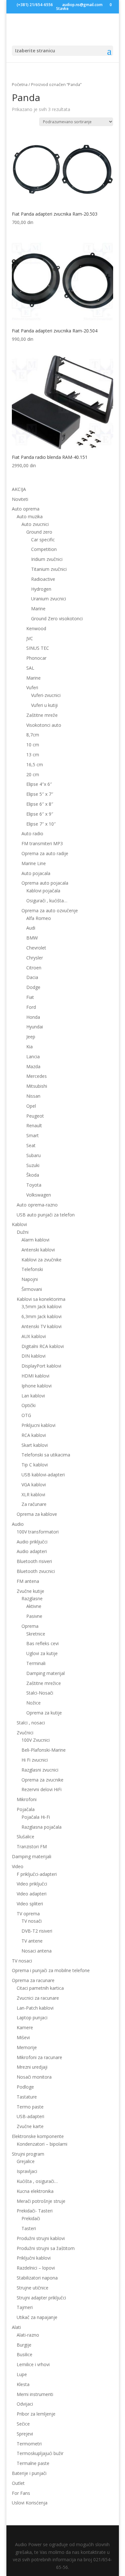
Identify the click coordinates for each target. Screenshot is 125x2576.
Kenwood (36, 628)
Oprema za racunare (33, 1980)
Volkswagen (39, 1195)
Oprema (30, 1626)
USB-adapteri (30, 2116)
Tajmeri (25, 2307)
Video (18, 1866)
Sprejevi (25, 2434)
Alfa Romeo (39, 918)
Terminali (36, 1663)
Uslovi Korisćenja (30, 2503)
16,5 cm (35, 764)
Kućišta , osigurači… (37, 2181)
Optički (29, 1405)
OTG (26, 1415)
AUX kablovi (34, 1336)
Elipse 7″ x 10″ (41, 824)
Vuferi (32, 687)
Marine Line (34, 863)
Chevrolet (36, 948)
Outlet (18, 2483)
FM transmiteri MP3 (42, 843)
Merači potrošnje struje (41, 2201)
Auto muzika (30, 516)
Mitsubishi (37, 1086)
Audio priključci (32, 1542)
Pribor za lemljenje (36, 2414)
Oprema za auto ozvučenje (50, 910)
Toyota (34, 1185)
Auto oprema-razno (37, 1205)
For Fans (21, 2493)
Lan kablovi (33, 1396)
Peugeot (35, 1116)
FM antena (28, 1581)
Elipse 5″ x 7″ (40, 794)
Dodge (33, 987)
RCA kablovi (34, 1435)
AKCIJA (19, 489)
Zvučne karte (30, 2126)
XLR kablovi (33, 1494)
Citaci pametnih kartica (40, 1988)
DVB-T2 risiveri (37, 1931)
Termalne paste (33, 2463)
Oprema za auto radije (45, 853)
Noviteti (20, 499)
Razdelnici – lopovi (36, 2268)
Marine (38, 609)
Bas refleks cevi (42, 1643)
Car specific (43, 540)
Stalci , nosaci (31, 1723)
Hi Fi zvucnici (35, 1760)
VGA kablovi (34, 1485)
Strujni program (28, 2154)
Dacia (32, 977)
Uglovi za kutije (42, 1653)
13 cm (33, 755)
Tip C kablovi (35, 1465)
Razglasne (32, 1598)
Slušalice (25, 1837)
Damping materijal (46, 1673)
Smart (33, 1135)
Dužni (23, 1232)
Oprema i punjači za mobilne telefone (51, 1970)
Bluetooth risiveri (34, 1561)
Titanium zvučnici (49, 569)
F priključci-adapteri (37, 1874)
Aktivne (34, 1606)
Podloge (25, 2087)
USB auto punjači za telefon (46, 1215)
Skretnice (36, 1634)
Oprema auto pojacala (45, 883)
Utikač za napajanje (37, 2317)
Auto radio (32, 833)
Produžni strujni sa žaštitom (46, 2248)
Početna (20, 84)
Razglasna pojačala (42, 1827)
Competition (44, 549)
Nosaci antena (37, 1951)
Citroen (34, 968)
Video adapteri (32, 1894)
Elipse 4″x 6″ (39, 784)
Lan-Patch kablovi (35, 2008)
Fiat (30, 997)
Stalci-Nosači (40, 1693)
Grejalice (26, 2161)
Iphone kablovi (37, 1386)
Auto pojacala (36, 873)
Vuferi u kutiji (44, 705)
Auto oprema (26, 509)
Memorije (27, 2047)
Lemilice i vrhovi (33, 2364)
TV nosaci (22, 1961)
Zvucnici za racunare (38, 1998)
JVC (30, 638)
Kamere (25, 2027)
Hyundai (35, 1027)
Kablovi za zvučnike (42, 1260)
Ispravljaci (27, 2171)
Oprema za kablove (37, 1514)
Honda (33, 1017)
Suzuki (33, 1165)
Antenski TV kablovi (42, 1326)
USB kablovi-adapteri (43, 1475)
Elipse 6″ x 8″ (40, 804)
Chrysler (35, 958)
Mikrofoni (27, 1799)
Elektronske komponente (38, 2136)
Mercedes (37, 1076)
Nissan (33, 1096)
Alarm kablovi (35, 1240)
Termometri (29, 2444)
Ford (31, 1007)
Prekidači (31, 2218)
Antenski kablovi (38, 1250)
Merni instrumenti (35, 2394)
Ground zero (39, 532)
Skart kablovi (35, 1445)
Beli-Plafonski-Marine (44, 1750)
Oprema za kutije (44, 1713)
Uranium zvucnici (49, 599)
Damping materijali (32, 1856)
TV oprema (28, 1914)
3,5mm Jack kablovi (42, 1306)
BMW (32, 938)
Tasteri (29, 2228)
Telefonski (32, 1269)
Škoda (33, 1175)
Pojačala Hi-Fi (36, 1817)
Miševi (23, 2037)
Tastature (27, 2097)
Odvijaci (25, 2404)
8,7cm (33, 735)
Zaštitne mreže (42, 715)
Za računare (34, 1504)
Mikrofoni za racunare (39, 2057)
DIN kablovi (33, 1356)
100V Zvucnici (36, 1740)
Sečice (23, 2424)
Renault (34, 1125)
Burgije (24, 2345)
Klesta (23, 2384)
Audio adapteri (32, 1551)
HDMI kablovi (35, 1376)
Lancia (33, 1056)
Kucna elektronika (35, 2191)
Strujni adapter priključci (41, 2298)
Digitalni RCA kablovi (43, 1346)
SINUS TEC (38, 648)
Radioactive (43, 579)
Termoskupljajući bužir (40, 2453)
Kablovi (19, 1224)
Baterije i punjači (29, 2473)
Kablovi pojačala (43, 891)
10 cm (33, 745)
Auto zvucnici (35, 524)
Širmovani (32, 1289)
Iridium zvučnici (47, 559)
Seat (31, 1145)
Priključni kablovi (34, 2258)
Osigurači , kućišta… (47, 901)
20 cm (33, 774)
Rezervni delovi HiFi (42, 1789)
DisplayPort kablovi (41, 1366)
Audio (18, 1524)
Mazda (33, 1066)
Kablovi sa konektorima (41, 1299)
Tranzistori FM (32, 1846)
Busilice (25, 2354)
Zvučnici (25, 1733)
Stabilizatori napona (37, 2278)
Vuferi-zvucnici (46, 695)
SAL (30, 668)
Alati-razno (28, 2335)
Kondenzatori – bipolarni (42, 2144)
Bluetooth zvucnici (36, 1571)
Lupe (22, 2374)
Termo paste (30, 2107)
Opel (31, 1106)
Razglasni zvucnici (40, 1770)
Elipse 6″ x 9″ (40, 814)
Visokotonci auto (44, 725)
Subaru (33, 1155)
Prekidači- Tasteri (35, 2211)
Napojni (30, 1279)
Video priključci (32, 1884)
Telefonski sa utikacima (46, 1455)
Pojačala (26, 1809)
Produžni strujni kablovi (41, 2238)
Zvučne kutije (30, 1591)
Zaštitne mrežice (44, 1683)
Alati (16, 2327)
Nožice (33, 1703)
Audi (31, 928)
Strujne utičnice (33, 2288)
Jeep (31, 1037)
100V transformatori (38, 1532)
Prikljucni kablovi (38, 1425)
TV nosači (32, 1921)
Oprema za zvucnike (42, 1780)
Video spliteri (30, 1904)
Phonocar (36, 658)
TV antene (32, 1941)
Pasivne (34, 1616)
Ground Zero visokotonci (57, 618)
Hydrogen (41, 589)
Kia (29, 1047)
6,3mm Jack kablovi (42, 1316)
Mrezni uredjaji (32, 2067)
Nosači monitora (34, 2077)
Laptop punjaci (32, 2018)
